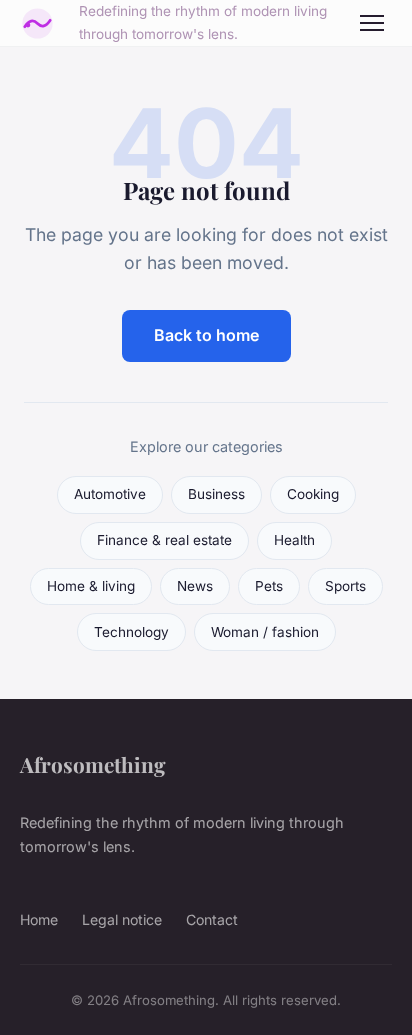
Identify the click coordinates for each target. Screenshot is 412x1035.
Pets (269, 586)
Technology (131, 632)
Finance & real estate (164, 540)
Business (216, 494)
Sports (345, 586)
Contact (212, 919)
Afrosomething (93, 764)
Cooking (313, 494)
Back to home (206, 335)
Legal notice (122, 919)
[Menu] (372, 23)
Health (294, 540)
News (195, 586)
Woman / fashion (265, 632)
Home (39, 919)
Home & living (91, 586)
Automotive (110, 494)
